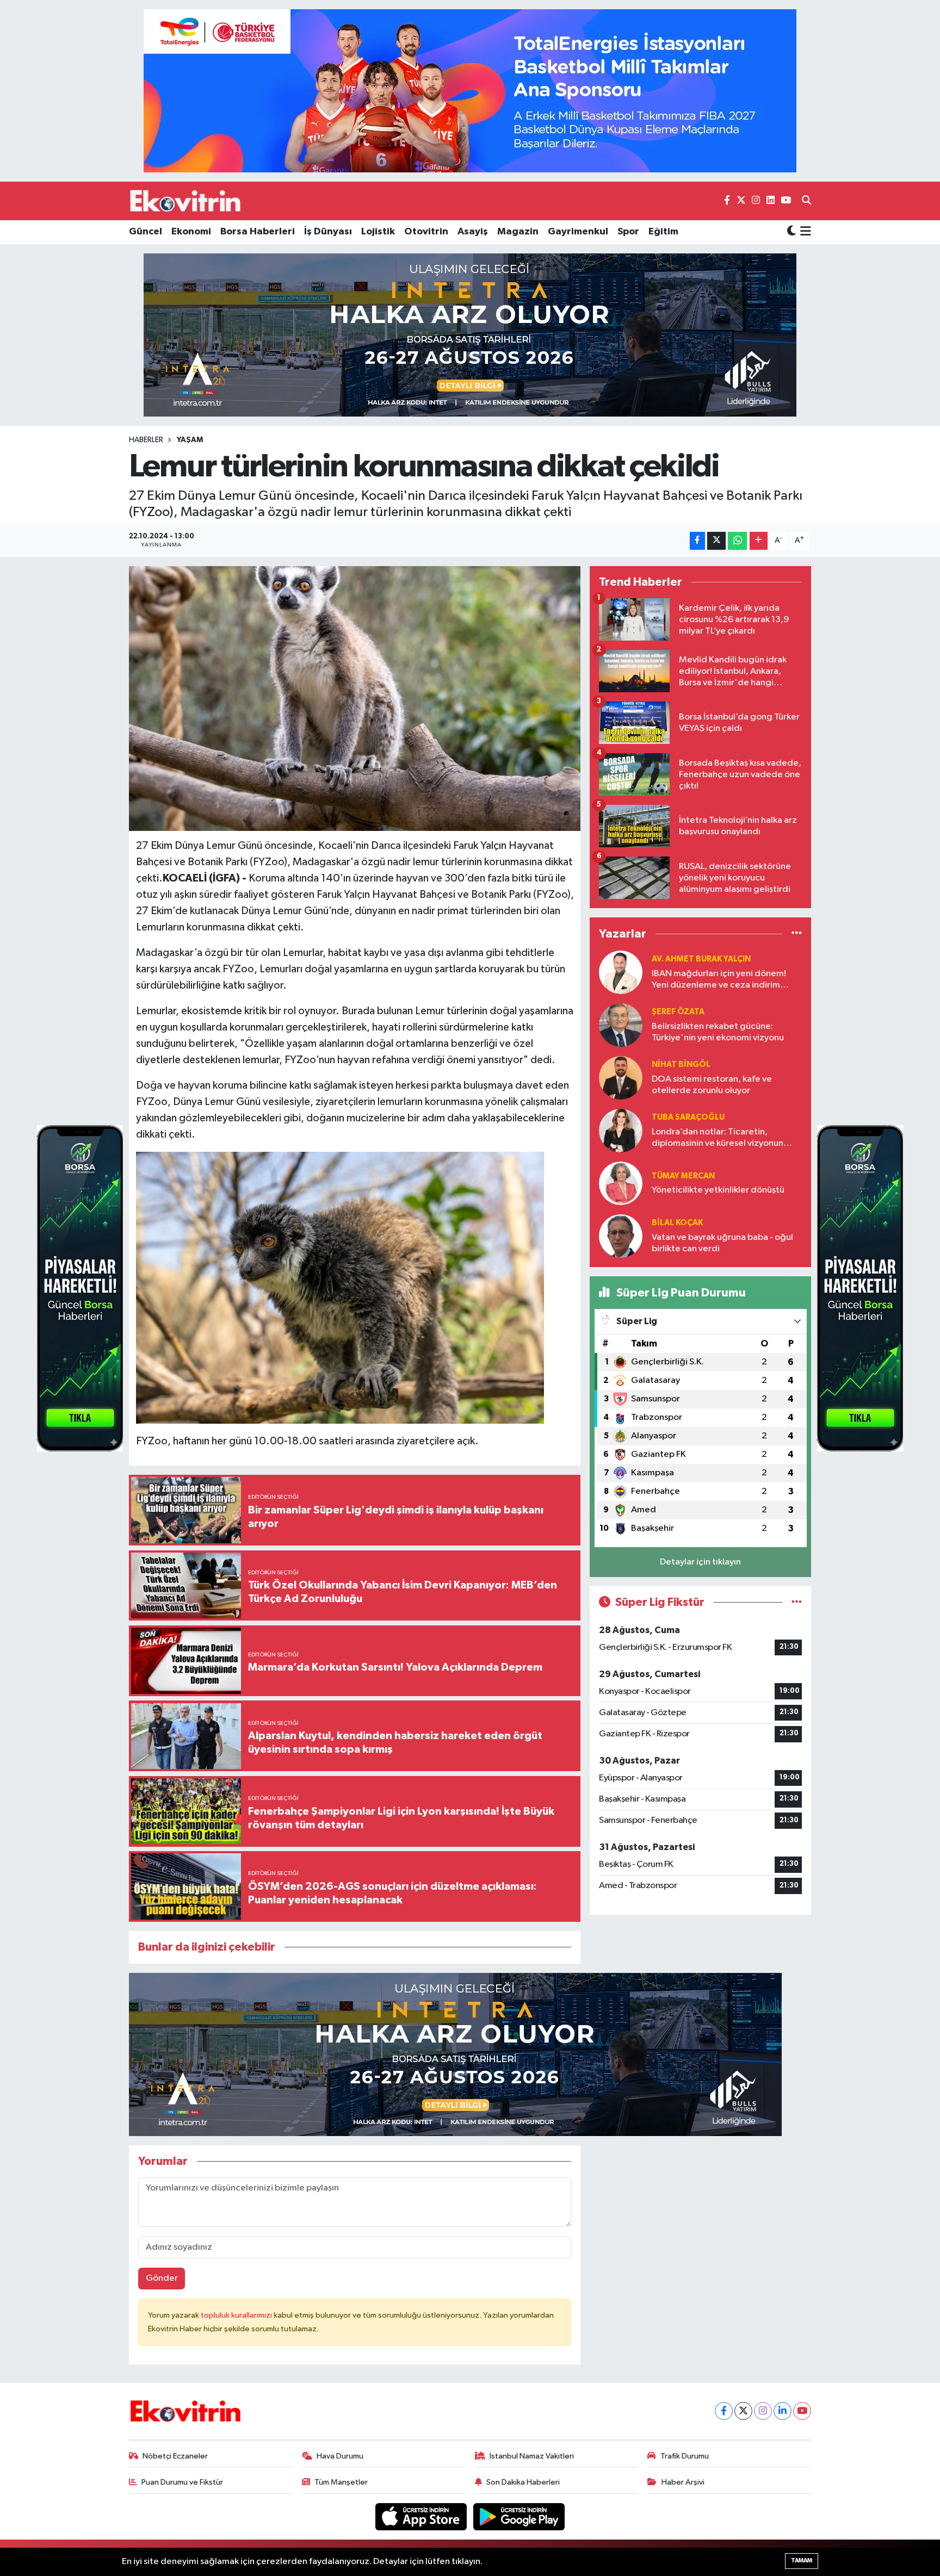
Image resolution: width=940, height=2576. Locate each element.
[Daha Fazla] (759, 541)
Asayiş (473, 232)
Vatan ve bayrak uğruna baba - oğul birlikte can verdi (722, 1243)
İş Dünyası (328, 232)
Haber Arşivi (683, 2482)
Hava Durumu (340, 2456)
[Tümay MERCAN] (621, 1183)
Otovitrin (426, 232)
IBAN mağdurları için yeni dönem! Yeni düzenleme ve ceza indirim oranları (719, 980)
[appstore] (422, 2516)
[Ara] (806, 201)
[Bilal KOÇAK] (621, 1236)
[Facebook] (724, 2411)
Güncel (146, 232)
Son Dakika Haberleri (523, 2482)
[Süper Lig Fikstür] (797, 1602)
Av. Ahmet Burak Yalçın (701, 959)
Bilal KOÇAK (677, 1223)
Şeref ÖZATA (678, 1012)
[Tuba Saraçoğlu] (621, 1130)
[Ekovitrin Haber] (186, 201)
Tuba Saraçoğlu (688, 1117)
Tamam (802, 2561)
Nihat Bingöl (681, 1064)
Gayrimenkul (578, 232)
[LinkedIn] (783, 2411)
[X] (743, 2411)
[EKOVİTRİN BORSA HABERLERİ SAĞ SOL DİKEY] (80, 1288)
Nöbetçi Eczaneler (175, 2456)
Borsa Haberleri (258, 232)
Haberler (146, 440)
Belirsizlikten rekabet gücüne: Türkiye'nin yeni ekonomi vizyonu (718, 1032)
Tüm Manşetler (341, 2482)
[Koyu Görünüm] (791, 232)
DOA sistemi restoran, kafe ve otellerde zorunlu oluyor (712, 1085)
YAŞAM (190, 440)
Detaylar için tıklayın (700, 1562)
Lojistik (378, 232)
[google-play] (519, 2516)
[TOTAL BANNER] (470, 91)
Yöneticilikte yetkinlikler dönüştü (718, 1190)
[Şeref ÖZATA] (621, 1025)
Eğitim (663, 232)
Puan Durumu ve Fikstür (182, 2482)
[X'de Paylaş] (716, 541)
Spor (628, 232)
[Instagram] (763, 2411)
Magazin (518, 232)
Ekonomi (191, 232)
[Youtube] (802, 2411)
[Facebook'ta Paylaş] (697, 541)
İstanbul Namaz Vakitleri (532, 2456)
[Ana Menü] (804, 232)
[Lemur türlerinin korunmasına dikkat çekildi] (355, 699)
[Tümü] (797, 934)
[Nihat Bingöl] (621, 1078)
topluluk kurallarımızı (237, 2315)
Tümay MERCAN (683, 1176)
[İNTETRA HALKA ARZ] (470, 335)
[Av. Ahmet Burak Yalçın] (621, 972)
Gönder (162, 2278)
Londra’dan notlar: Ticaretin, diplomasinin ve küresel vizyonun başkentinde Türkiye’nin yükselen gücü (718, 1138)
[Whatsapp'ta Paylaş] (737, 541)
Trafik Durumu (685, 2456)
